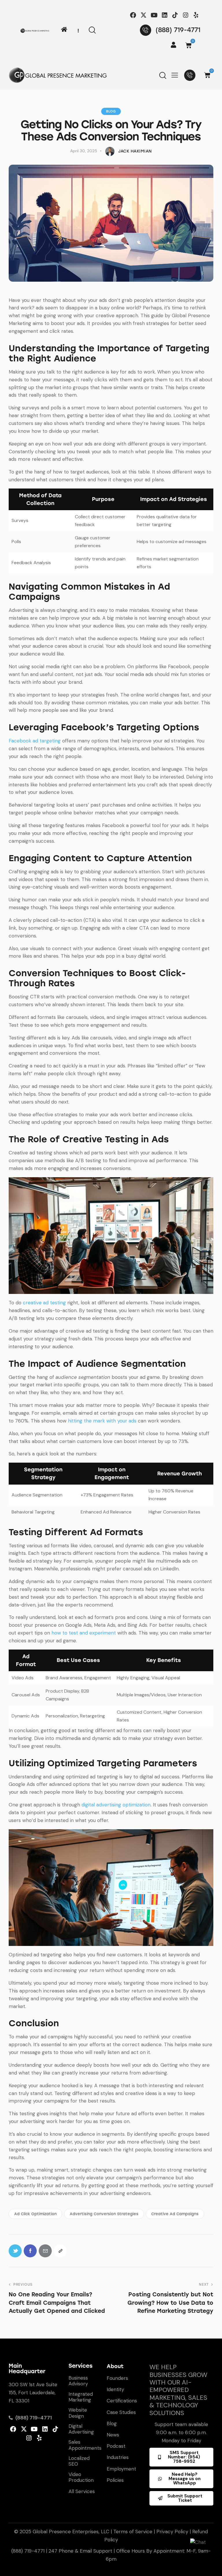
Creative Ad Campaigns (175, 2214)
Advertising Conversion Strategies (104, 2214)
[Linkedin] (165, 15)
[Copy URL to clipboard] (60, 2251)
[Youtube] (154, 15)
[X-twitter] (144, 15)
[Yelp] (196, 15)
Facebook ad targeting (35, 741)
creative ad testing (44, 1303)
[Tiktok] (175, 15)
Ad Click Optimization (35, 2214)
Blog (111, 111)
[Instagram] (185, 15)
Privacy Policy (172, 2532)
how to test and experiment (84, 1633)
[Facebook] (133, 15)
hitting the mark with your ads (102, 1421)
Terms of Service (133, 2532)
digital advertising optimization (116, 1805)
